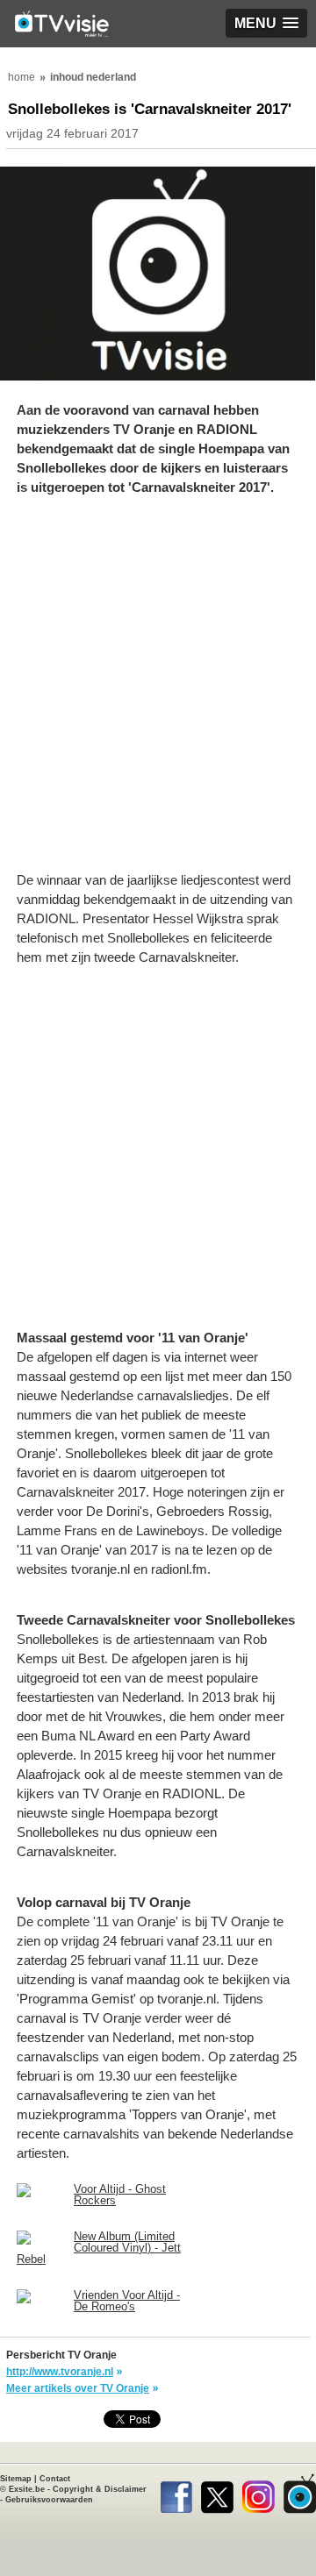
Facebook (176, 2494)
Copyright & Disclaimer (100, 2489)
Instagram (259, 2494)
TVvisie (300, 2494)
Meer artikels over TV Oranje (78, 2388)
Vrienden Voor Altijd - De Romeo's (127, 2301)
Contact (55, 2479)
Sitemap (16, 2479)
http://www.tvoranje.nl (60, 2372)
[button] (266, 23)
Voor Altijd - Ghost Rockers (120, 2195)
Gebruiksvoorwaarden (49, 2500)
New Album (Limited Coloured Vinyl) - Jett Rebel (99, 2248)
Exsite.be (27, 2489)
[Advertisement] (158, 693)
